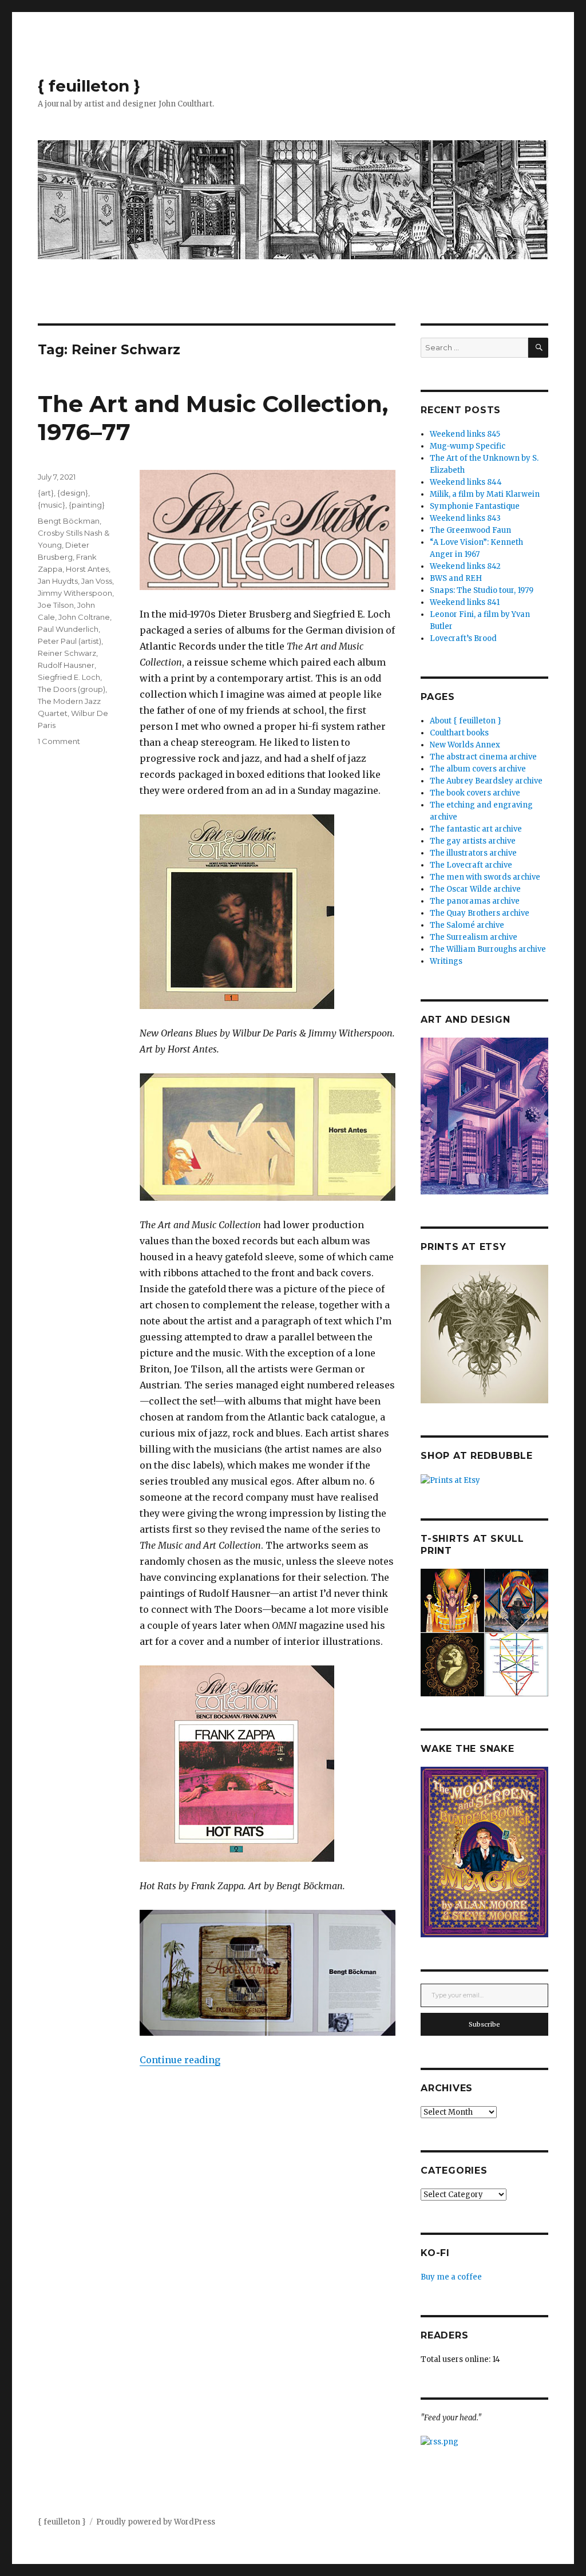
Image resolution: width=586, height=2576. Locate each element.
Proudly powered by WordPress (156, 2522)
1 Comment (59, 741)
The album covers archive (478, 769)
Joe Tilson (56, 605)
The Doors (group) (72, 689)
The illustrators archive (473, 853)
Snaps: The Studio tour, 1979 (482, 590)
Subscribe (484, 2024)
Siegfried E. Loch (69, 677)
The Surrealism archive (474, 937)
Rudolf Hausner (66, 665)
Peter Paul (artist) (70, 641)
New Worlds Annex (465, 745)
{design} (73, 493)
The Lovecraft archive (471, 865)
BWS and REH (456, 578)
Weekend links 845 (465, 434)
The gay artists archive (473, 841)
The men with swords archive (485, 877)
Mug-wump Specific (468, 446)
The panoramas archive (475, 901)
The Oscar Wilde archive (475, 889)
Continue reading (180, 2060)
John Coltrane (84, 617)
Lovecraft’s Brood (463, 638)
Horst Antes (87, 569)
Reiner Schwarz (67, 653)
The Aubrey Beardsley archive (486, 781)
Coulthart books (459, 733)
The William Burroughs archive (488, 949)
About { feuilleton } (466, 721)
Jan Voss (97, 581)
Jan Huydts (58, 581)
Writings (446, 961)
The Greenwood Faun (470, 530)
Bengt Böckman (69, 521)
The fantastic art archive (476, 829)
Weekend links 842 (465, 566)
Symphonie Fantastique (475, 506)
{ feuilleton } (89, 86)
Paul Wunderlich (68, 629)
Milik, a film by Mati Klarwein (485, 494)
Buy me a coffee (451, 2277)
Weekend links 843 (465, 518)
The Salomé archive (467, 925)
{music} (52, 505)
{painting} (87, 505)
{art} (46, 493)
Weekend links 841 (465, 602)
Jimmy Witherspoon (75, 593)
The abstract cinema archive (483, 757)
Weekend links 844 (466, 482)
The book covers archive (475, 793)
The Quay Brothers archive (480, 913)
